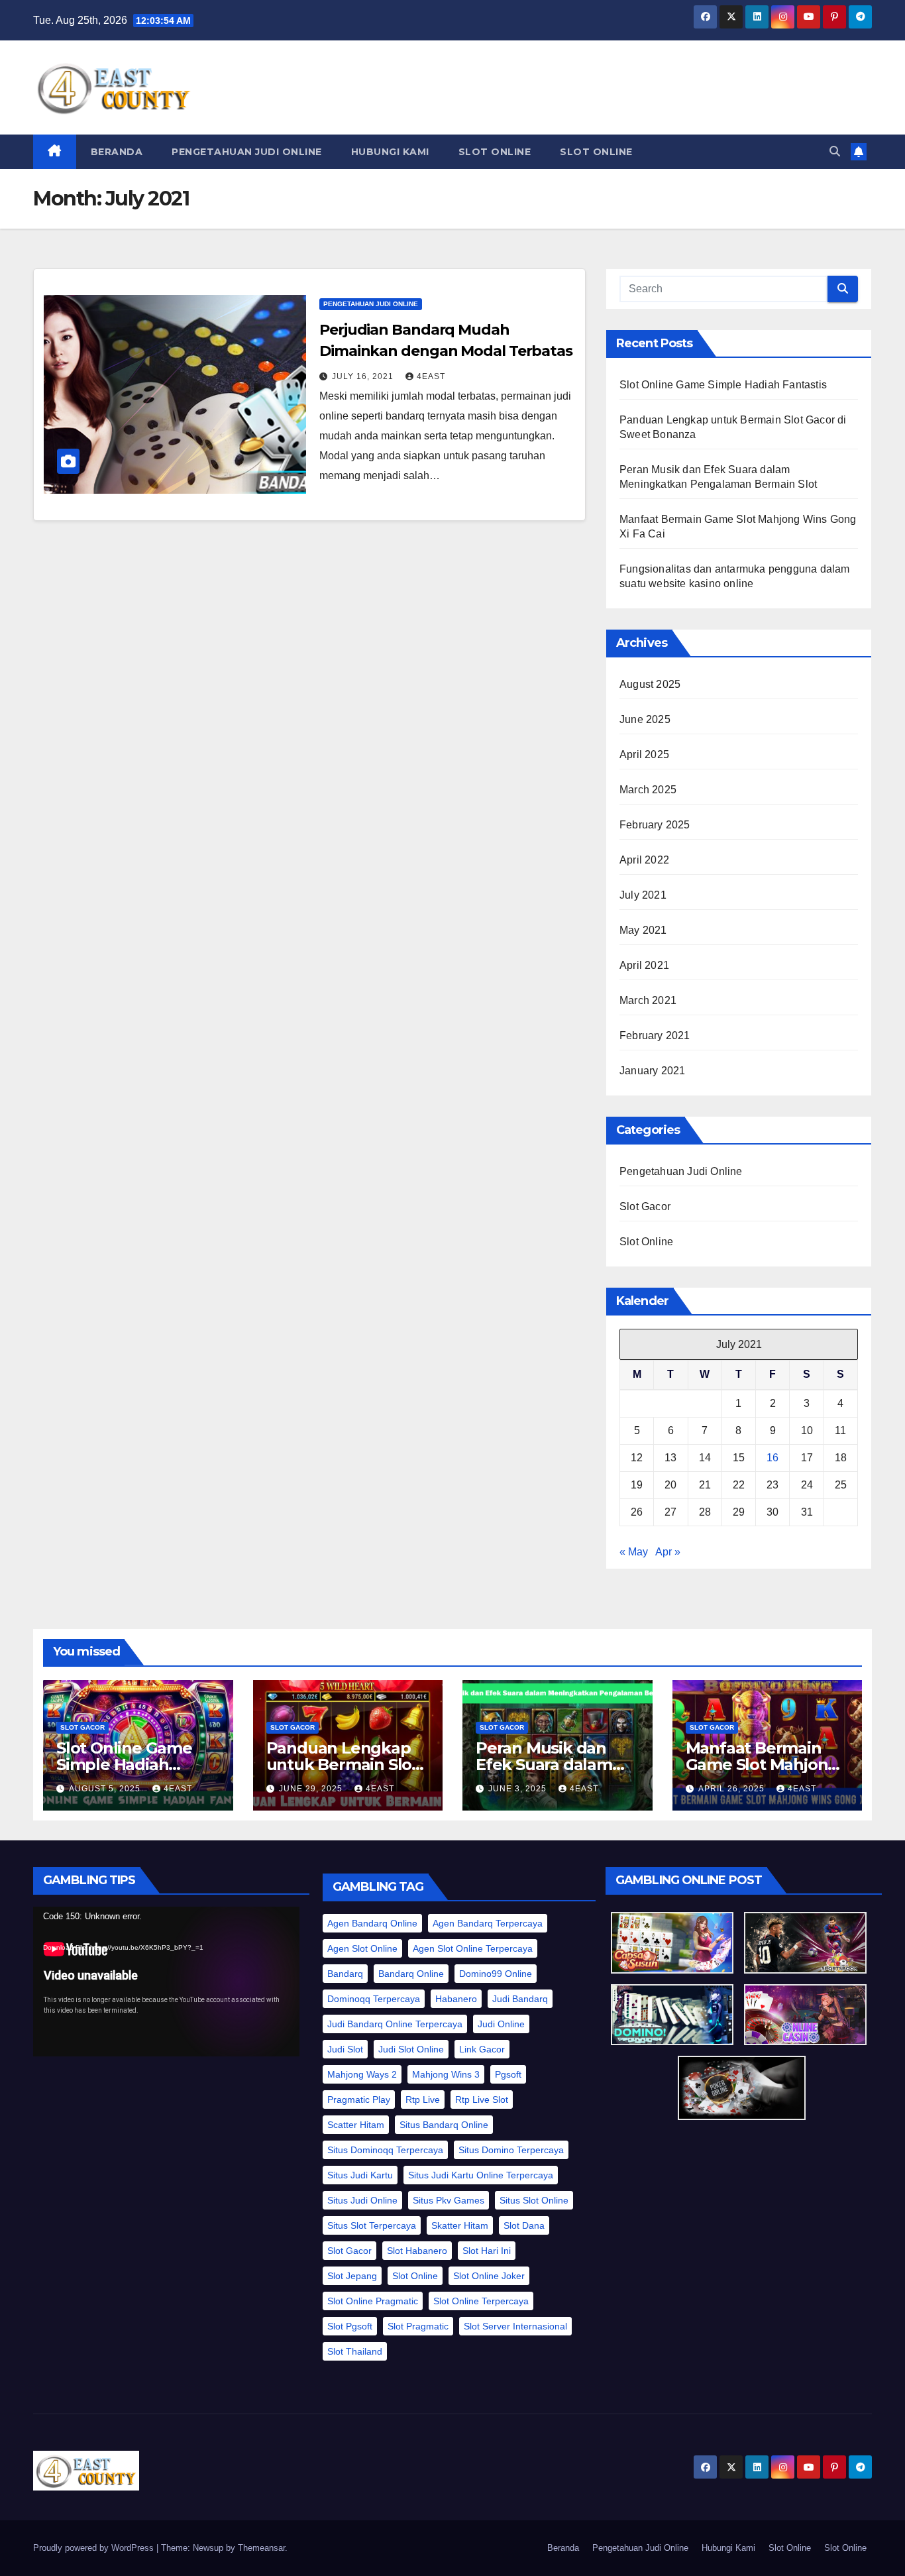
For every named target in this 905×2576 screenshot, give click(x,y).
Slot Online (495, 152)
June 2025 (645, 719)
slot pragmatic (418, 2326)
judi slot (345, 2049)
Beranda (117, 152)
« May (634, 1552)
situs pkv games (449, 2200)
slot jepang (352, 2276)
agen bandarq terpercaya (488, 1923)
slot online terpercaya (481, 2301)
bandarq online (411, 1974)
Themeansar (261, 2548)
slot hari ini (487, 2251)
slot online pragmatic (373, 2301)
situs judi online (362, 2200)
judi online (501, 2024)
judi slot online (411, 2049)
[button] (835, 151)
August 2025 (650, 684)
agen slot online (362, 1948)
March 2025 (648, 790)
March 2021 (648, 1000)
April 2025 (644, 755)
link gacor (482, 2049)
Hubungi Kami (390, 152)
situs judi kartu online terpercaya (481, 2175)
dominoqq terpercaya (374, 1999)
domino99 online (496, 1974)
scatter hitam (356, 2125)
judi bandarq (520, 1999)
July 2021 (643, 895)
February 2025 (655, 825)
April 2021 (644, 965)
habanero (456, 1999)
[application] (166, 1982)
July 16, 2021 (364, 376)
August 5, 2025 (106, 1789)
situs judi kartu (360, 2175)
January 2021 (652, 1071)
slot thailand (355, 2351)
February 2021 (655, 1036)
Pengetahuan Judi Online (247, 152)
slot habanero (417, 2251)
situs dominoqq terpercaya (385, 2150)
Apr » (668, 1552)
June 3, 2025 (519, 1789)
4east (431, 376)
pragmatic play (359, 2100)
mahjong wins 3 (446, 2074)
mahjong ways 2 (362, 2074)
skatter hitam (460, 2225)
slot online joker (489, 2276)
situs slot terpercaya (372, 2225)
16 (772, 1458)
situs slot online (534, 2200)
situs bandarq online (444, 2125)
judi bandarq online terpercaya (395, 2024)
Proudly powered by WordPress (95, 2548)
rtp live (423, 2100)
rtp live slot (482, 2100)
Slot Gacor (645, 1206)
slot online (415, 2276)
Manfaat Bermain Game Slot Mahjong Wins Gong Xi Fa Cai (763, 1764)
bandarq (345, 1974)
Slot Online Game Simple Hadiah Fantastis (723, 385)
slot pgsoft (350, 2326)
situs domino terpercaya (511, 2150)
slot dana (524, 2225)
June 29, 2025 (312, 1789)
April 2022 (644, 860)
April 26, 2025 (733, 1789)
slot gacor (349, 2251)
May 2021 (643, 930)
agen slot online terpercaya (473, 1948)
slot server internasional (515, 2326)
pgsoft (508, 2074)
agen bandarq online (372, 1923)
